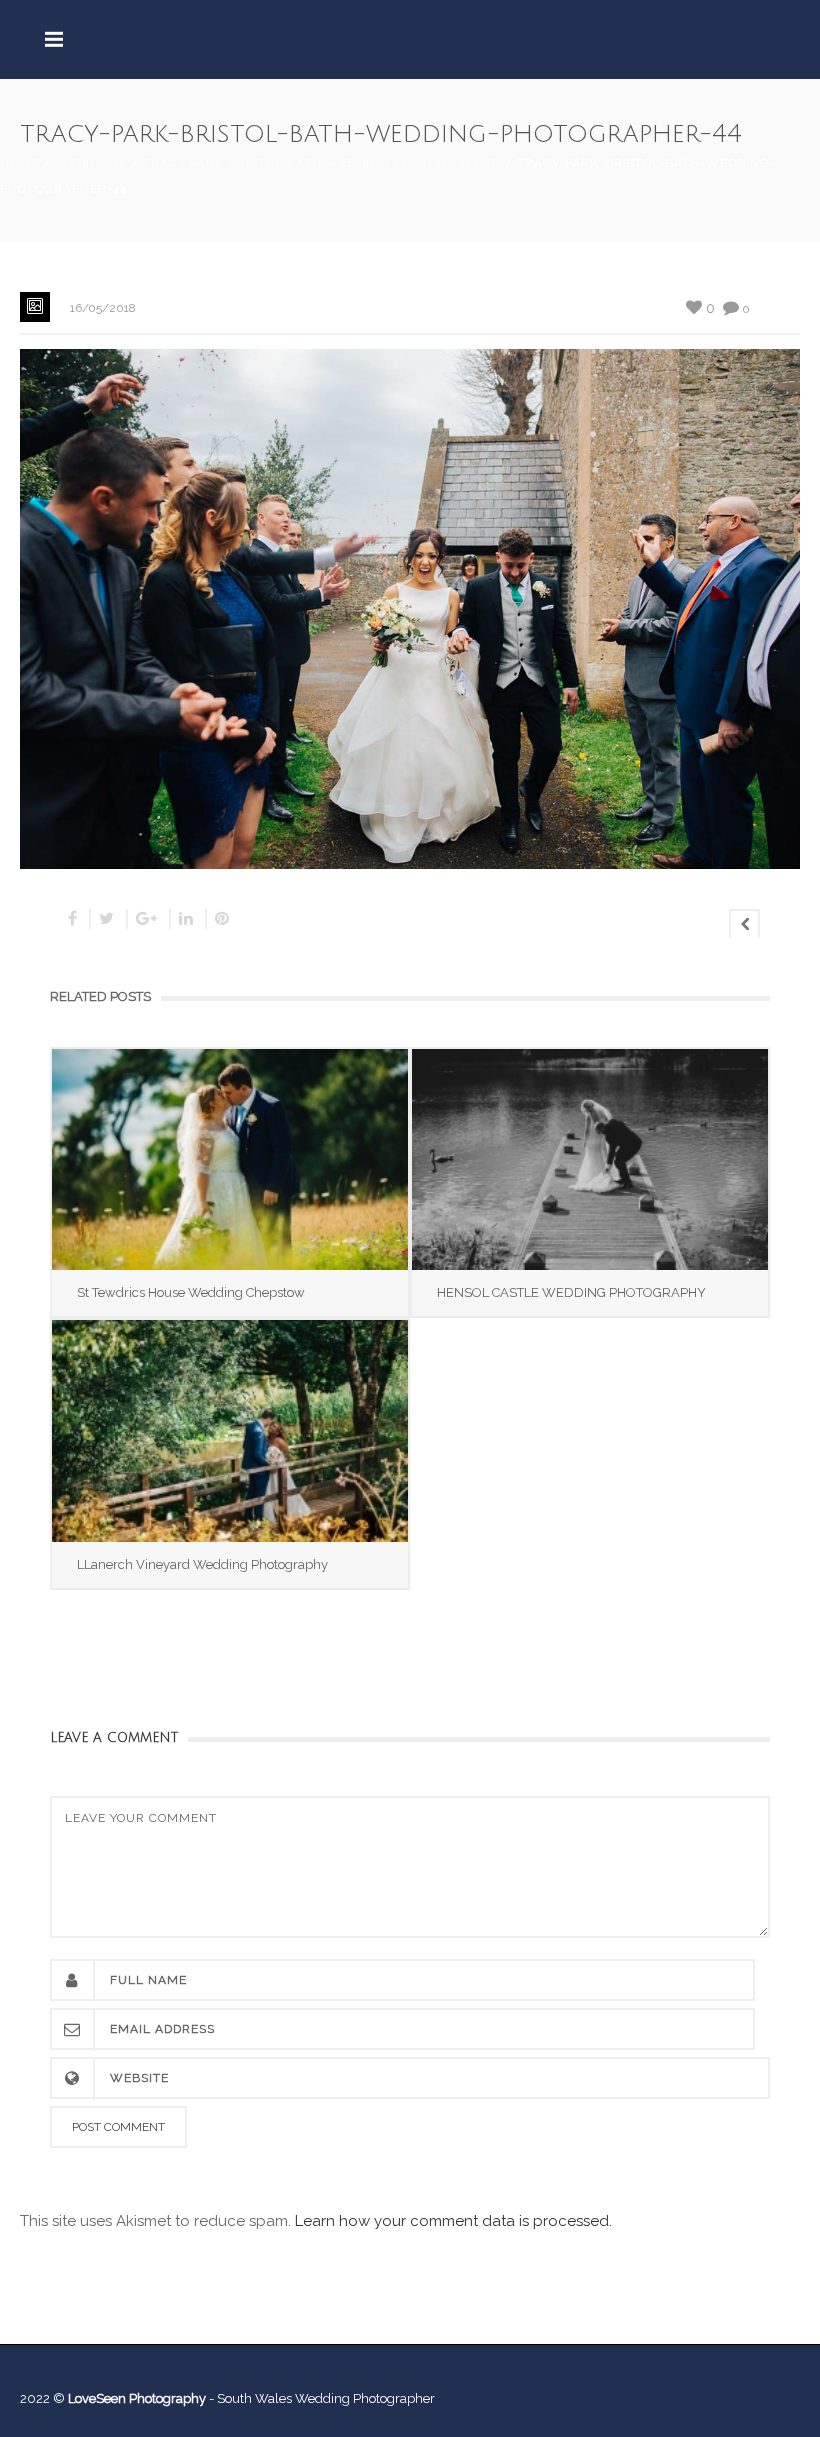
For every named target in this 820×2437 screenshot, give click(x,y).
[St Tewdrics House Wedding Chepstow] (230, 1159)
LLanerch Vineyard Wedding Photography (202, 1564)
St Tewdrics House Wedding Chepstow (191, 1292)
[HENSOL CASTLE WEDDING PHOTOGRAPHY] (590, 1159)
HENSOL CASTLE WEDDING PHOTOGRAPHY (571, 1292)
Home (19, 163)
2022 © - (118, 2398)
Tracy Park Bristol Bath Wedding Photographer (322, 163)
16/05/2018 (103, 308)
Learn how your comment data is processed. (453, 2221)
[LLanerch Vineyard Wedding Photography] (230, 1430)
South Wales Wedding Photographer (326, 2398)
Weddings (91, 163)
